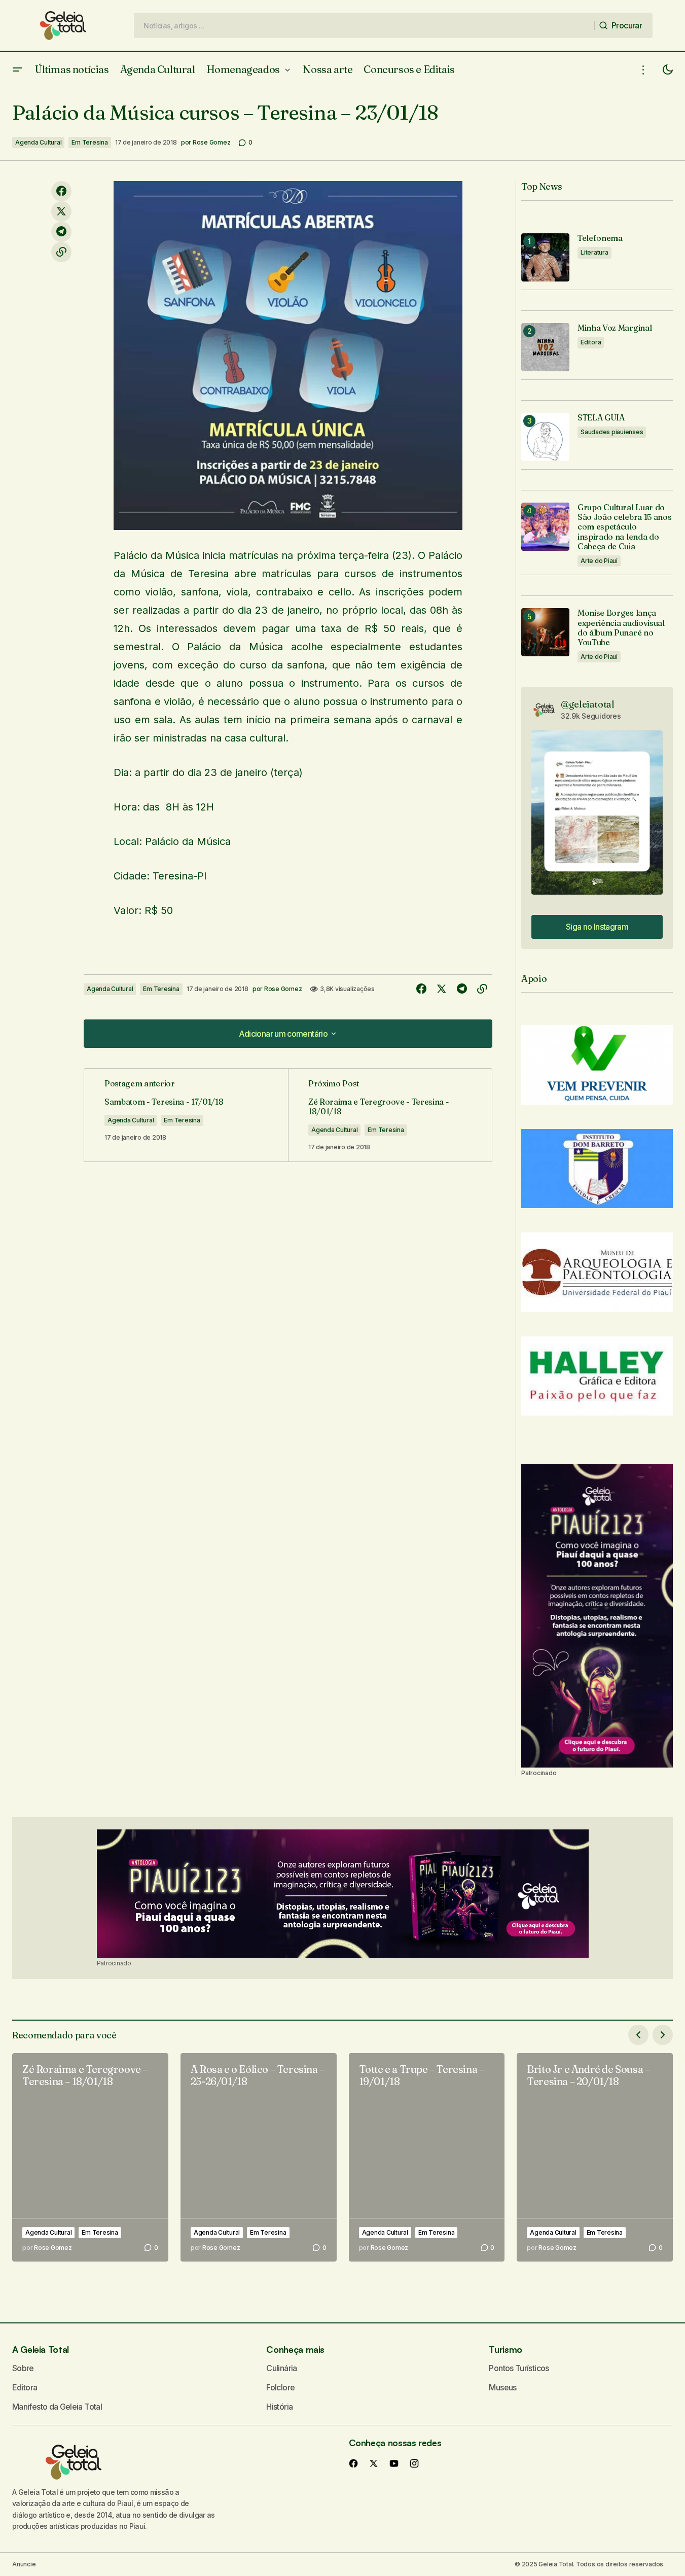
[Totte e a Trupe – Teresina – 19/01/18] (427, 2157)
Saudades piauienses (612, 432)
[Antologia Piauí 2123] (597, 1616)
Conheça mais (295, 2349)
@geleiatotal (588, 704)
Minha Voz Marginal (615, 328)
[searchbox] (364, 25)
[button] (17, 70)
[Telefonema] (545, 257)
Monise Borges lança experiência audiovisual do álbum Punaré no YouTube (621, 628)
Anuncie (24, 2564)
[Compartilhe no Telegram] (61, 232)
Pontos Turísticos (519, 2368)
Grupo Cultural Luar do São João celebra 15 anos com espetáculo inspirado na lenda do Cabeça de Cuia (624, 527)
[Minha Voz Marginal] (545, 347)
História (279, 2407)
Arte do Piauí (599, 561)
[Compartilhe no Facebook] (61, 191)
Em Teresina (89, 142)
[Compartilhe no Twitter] (61, 211)
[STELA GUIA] (545, 437)
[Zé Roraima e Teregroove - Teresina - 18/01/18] (390, 1115)
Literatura (594, 252)
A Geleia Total (41, 2349)
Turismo (505, 2349)
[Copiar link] (61, 252)
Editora (591, 342)
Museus (502, 2387)
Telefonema (600, 238)
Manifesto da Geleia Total (57, 2407)
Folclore (280, 2387)
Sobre (23, 2368)
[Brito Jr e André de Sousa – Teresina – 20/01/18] (595, 2157)
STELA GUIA (601, 418)
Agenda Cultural (38, 142)
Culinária (281, 2368)
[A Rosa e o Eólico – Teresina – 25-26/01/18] (259, 2157)
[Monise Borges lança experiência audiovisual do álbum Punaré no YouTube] (545, 632)
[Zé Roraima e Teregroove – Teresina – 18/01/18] (90, 2157)
